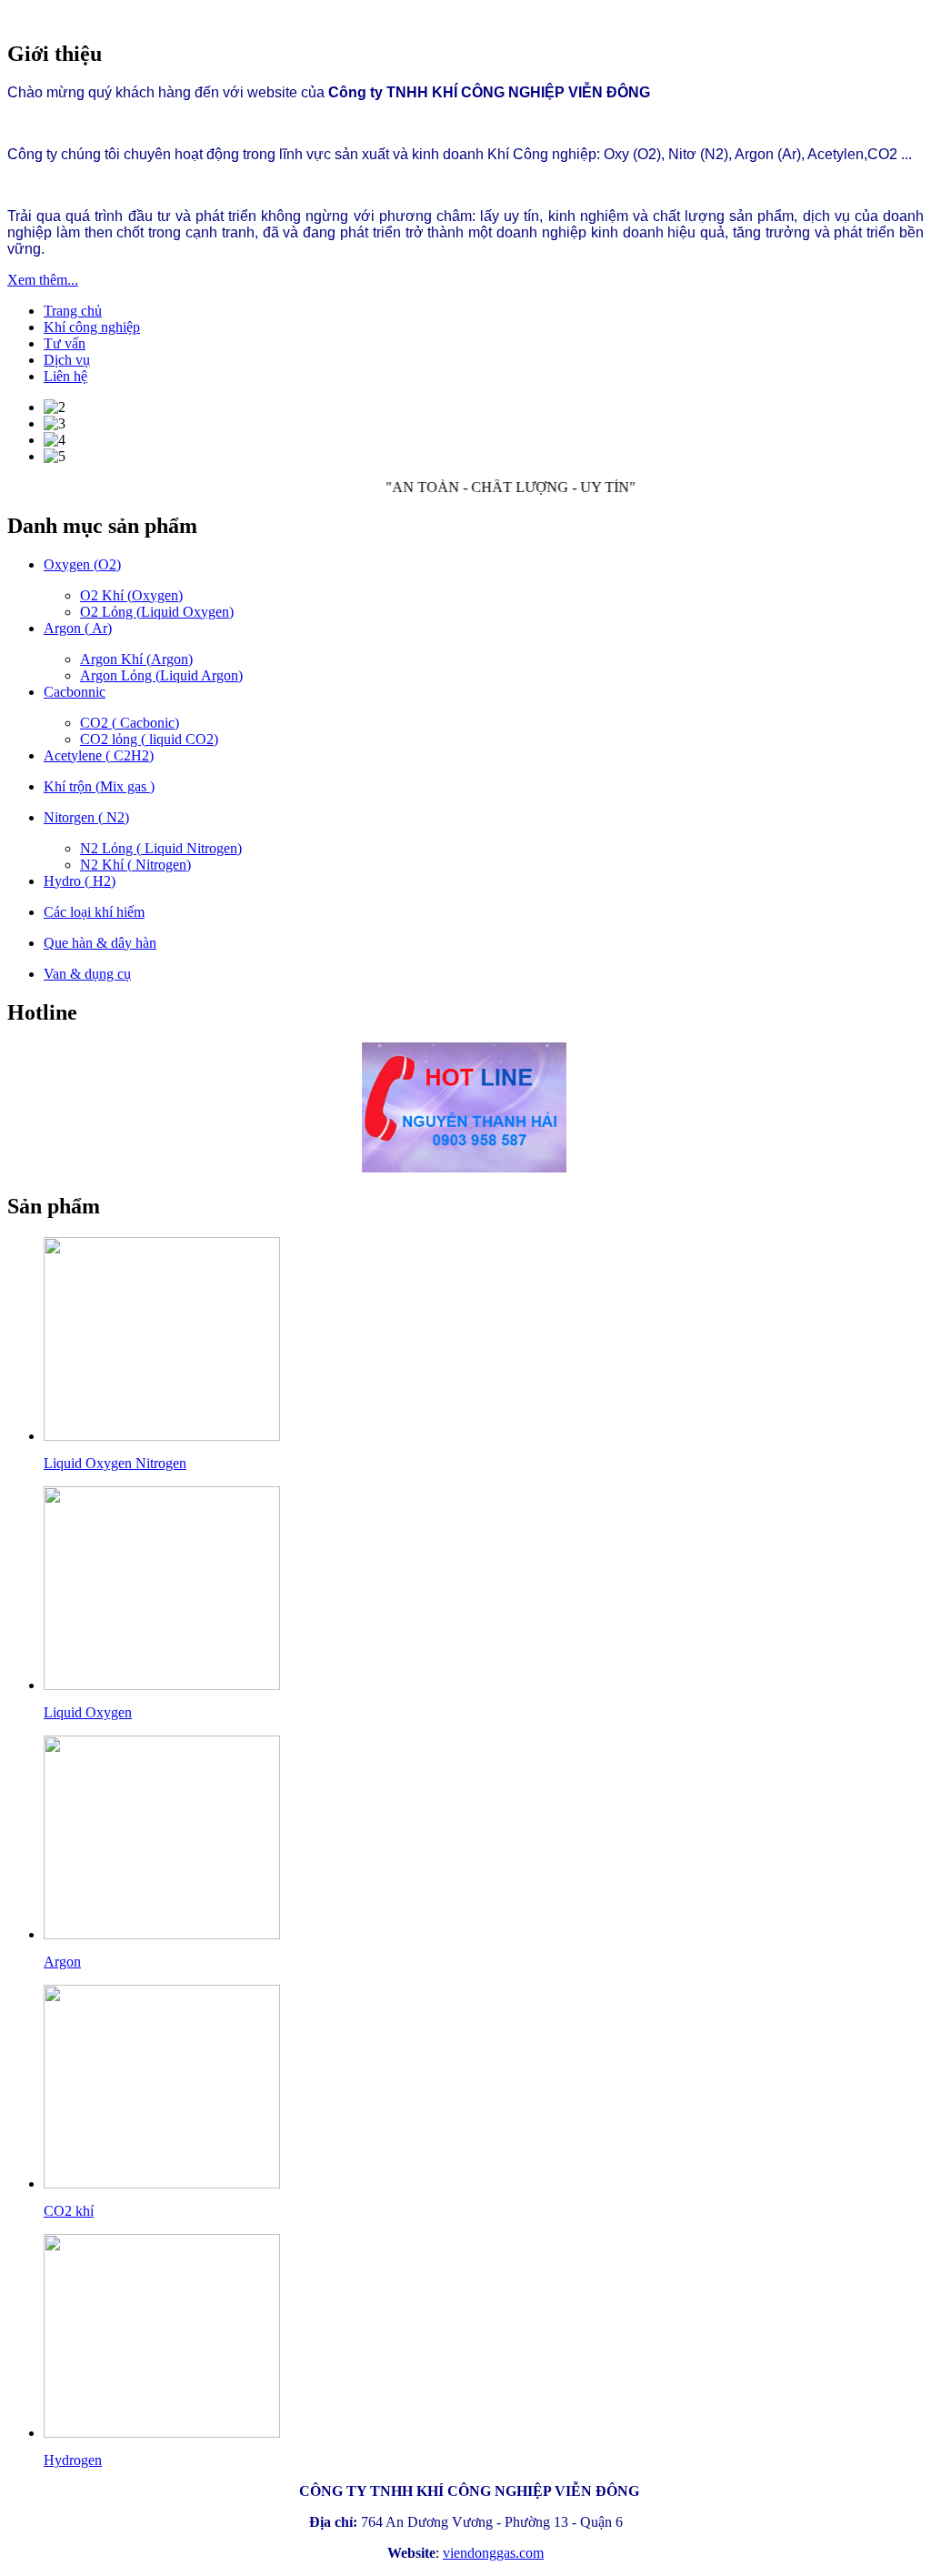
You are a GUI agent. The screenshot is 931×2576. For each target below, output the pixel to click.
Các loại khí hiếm (94, 912)
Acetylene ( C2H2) (99, 755)
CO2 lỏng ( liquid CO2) (149, 739)
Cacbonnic (75, 692)
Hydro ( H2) (80, 881)
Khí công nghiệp (92, 327)
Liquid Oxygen (88, 1712)
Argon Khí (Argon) (136, 659)
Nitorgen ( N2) (86, 817)
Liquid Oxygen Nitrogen (115, 1463)
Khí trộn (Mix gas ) (99, 786)
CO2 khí (69, 2211)
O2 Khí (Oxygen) (131, 595)
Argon (62, 1962)
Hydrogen (73, 2460)
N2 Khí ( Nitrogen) (135, 865)
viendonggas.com (493, 2553)
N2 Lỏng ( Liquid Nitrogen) (161, 848)
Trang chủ (73, 311)
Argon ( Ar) (78, 628)
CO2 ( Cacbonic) (130, 723)
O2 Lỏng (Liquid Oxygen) (157, 612)
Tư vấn (65, 343)
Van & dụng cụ (87, 974)
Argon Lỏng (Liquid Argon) (161, 675)
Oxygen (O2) (82, 564)
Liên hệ (65, 376)
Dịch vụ (67, 360)
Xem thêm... (43, 280)
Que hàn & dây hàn (100, 943)
